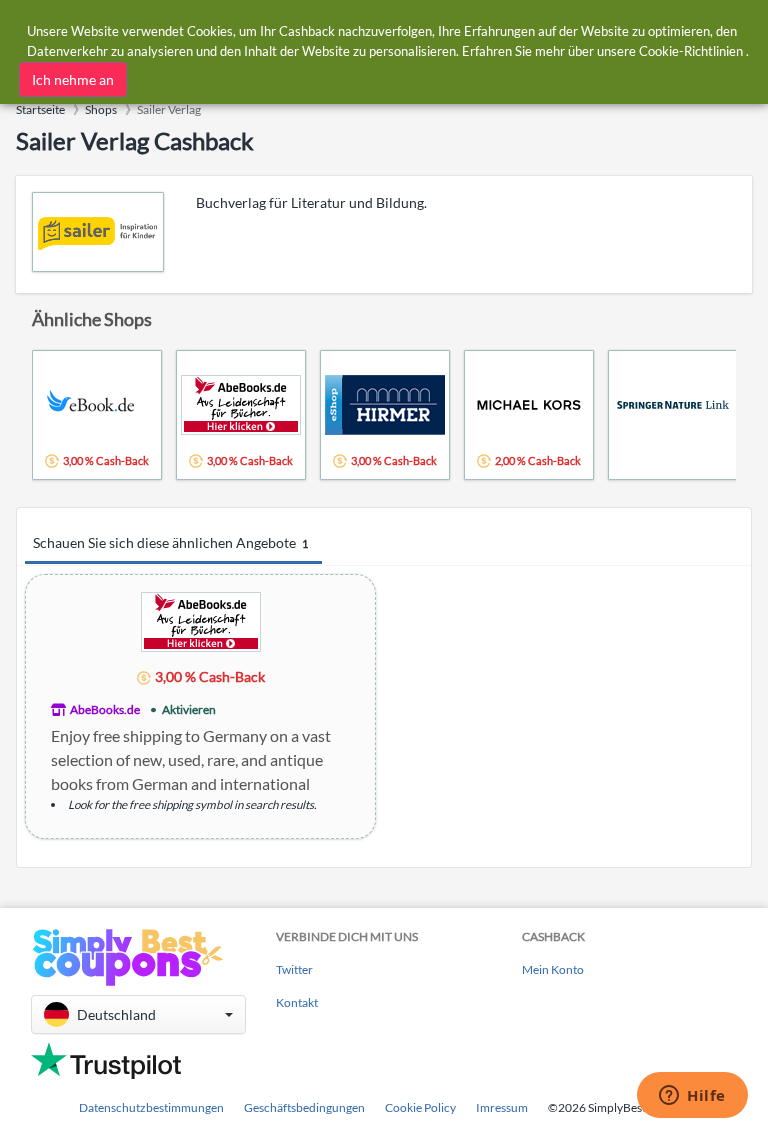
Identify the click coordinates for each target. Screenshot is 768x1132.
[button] (138, 1014)
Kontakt (297, 1002)
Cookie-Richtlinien (691, 51)
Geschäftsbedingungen (304, 1107)
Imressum (502, 1107)
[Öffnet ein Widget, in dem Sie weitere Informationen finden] (692, 1097)
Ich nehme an (73, 79)
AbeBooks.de (105, 709)
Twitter (294, 969)
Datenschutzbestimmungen (151, 1107)
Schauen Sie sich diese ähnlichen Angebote (170, 542)
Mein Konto (553, 969)
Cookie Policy (420, 1107)
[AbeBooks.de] (201, 620)
